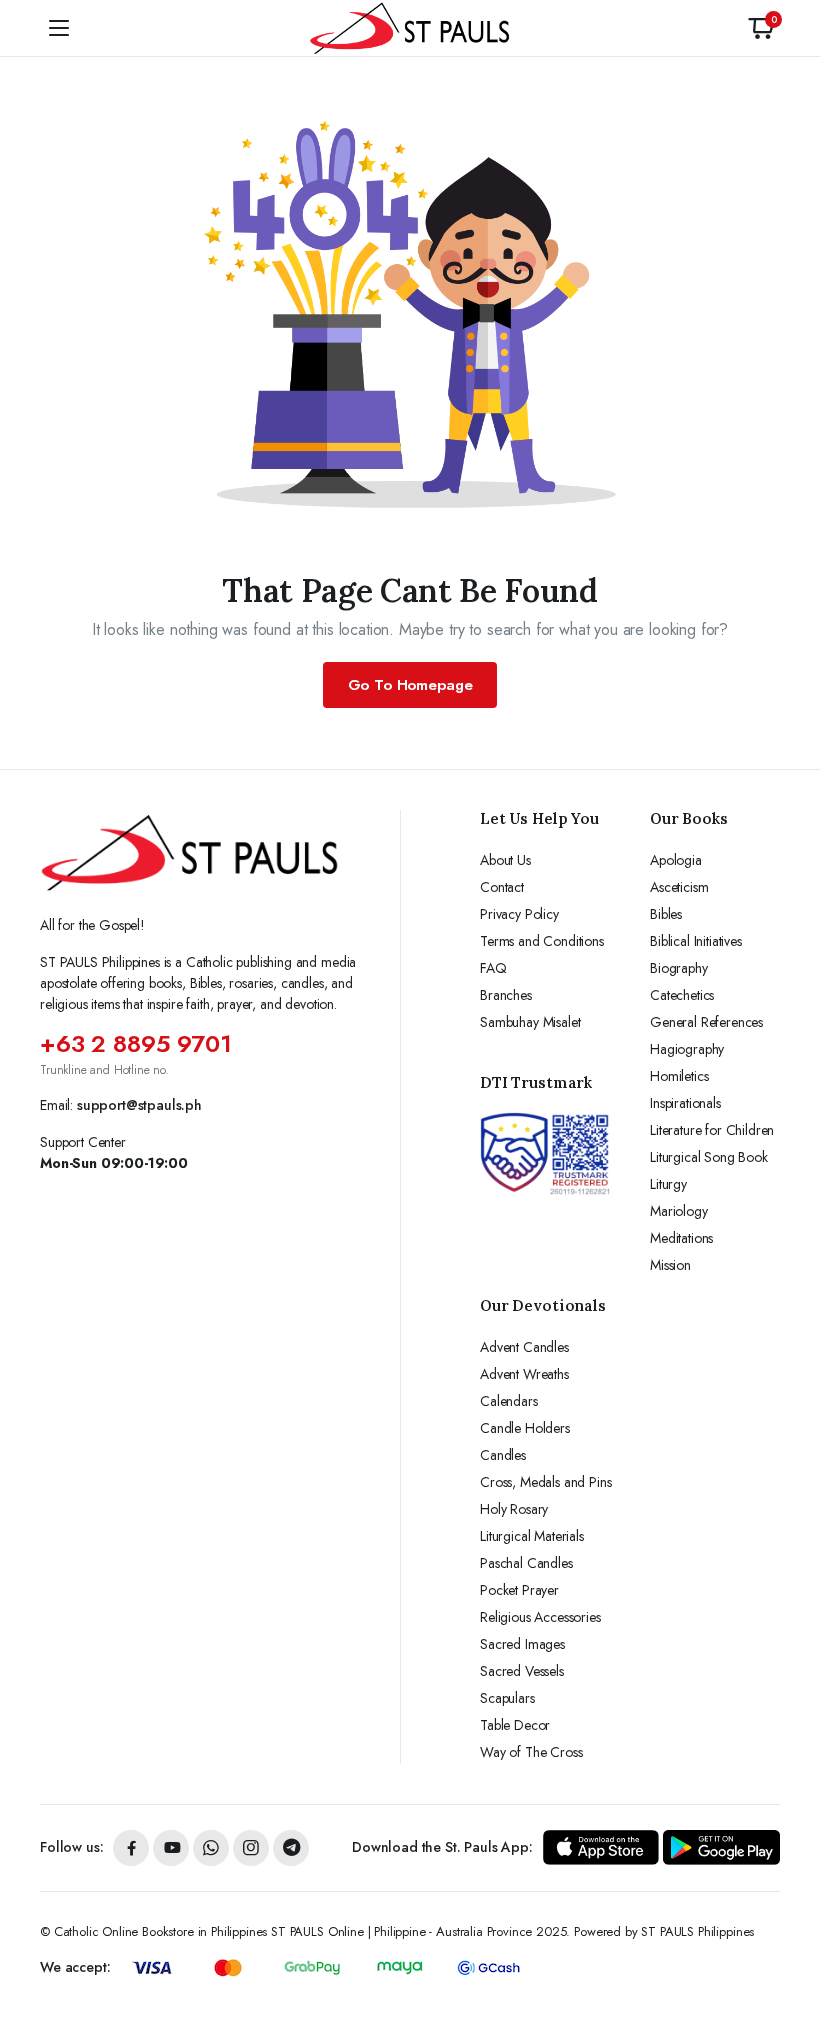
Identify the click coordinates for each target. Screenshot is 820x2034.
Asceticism (679, 887)
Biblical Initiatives (696, 941)
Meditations (681, 1238)
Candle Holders (525, 1428)
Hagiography (687, 1049)
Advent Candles (524, 1347)
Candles (503, 1455)
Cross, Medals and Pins (545, 1482)
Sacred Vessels (522, 1671)
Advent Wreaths (524, 1374)
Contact (502, 887)
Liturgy (668, 1184)
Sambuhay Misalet (530, 1022)
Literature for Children (712, 1130)
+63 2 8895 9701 (136, 1043)
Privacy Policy (519, 914)
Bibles (666, 914)
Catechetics (682, 995)
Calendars (509, 1401)
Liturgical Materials (532, 1536)
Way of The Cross (531, 1752)
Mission (670, 1265)
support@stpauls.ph (139, 1105)
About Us (505, 860)
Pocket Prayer (519, 1590)
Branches (506, 995)
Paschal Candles (526, 1563)
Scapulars (507, 1698)
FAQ (493, 968)
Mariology (679, 1211)
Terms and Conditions (542, 941)
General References (706, 1022)
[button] (761, 28)
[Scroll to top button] (788, 1944)
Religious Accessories (540, 1617)
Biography (679, 968)
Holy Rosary (514, 1509)
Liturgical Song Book (709, 1157)
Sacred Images (522, 1644)
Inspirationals (685, 1103)
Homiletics (679, 1076)
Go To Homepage (410, 685)
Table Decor (515, 1725)
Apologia (676, 860)
